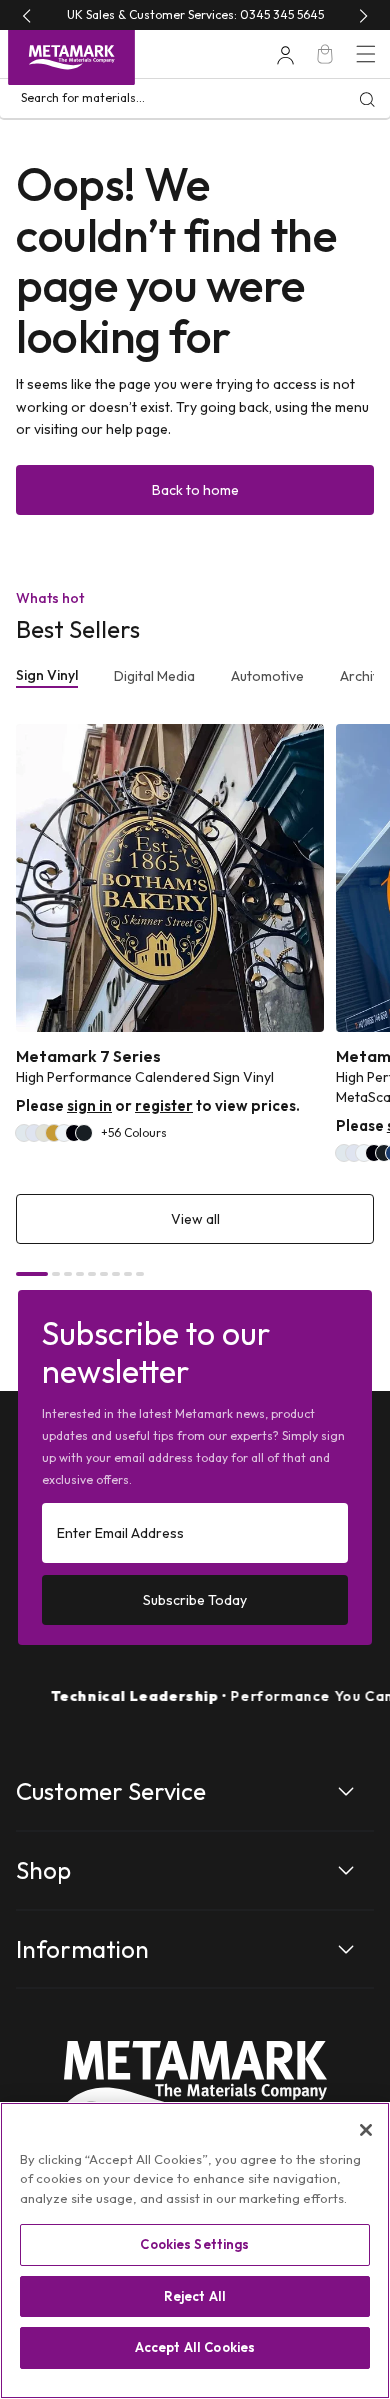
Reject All (195, 2296)
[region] (195, 2250)
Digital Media (154, 676)
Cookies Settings (194, 2244)
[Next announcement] (363, 15)
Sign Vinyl (47, 675)
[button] (366, 54)
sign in (89, 1105)
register (164, 1105)
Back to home (195, 490)
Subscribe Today (195, 1600)
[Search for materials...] (367, 99)
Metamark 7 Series (88, 1056)
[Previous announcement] (26, 15)
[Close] (366, 2130)
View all (195, 1219)
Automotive (267, 676)
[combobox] (195, 99)
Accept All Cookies (195, 2347)
